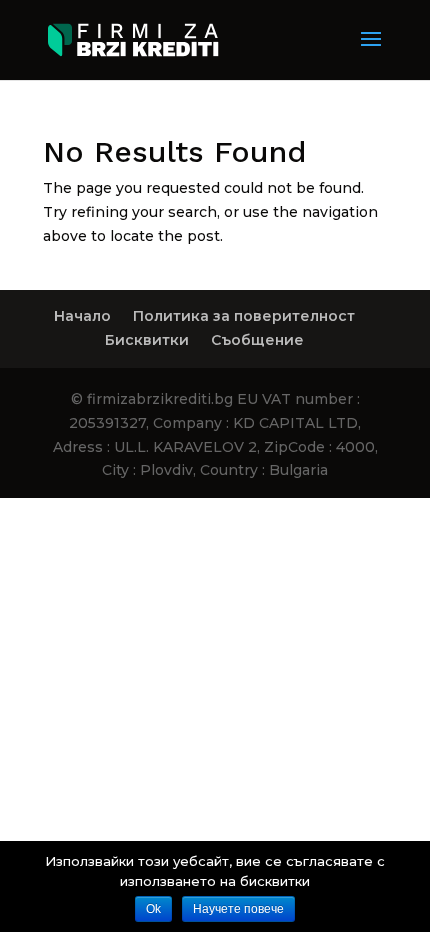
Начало (82, 316)
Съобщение (257, 340)
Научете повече (238, 909)
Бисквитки (147, 340)
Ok (153, 909)
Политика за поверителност (244, 316)
